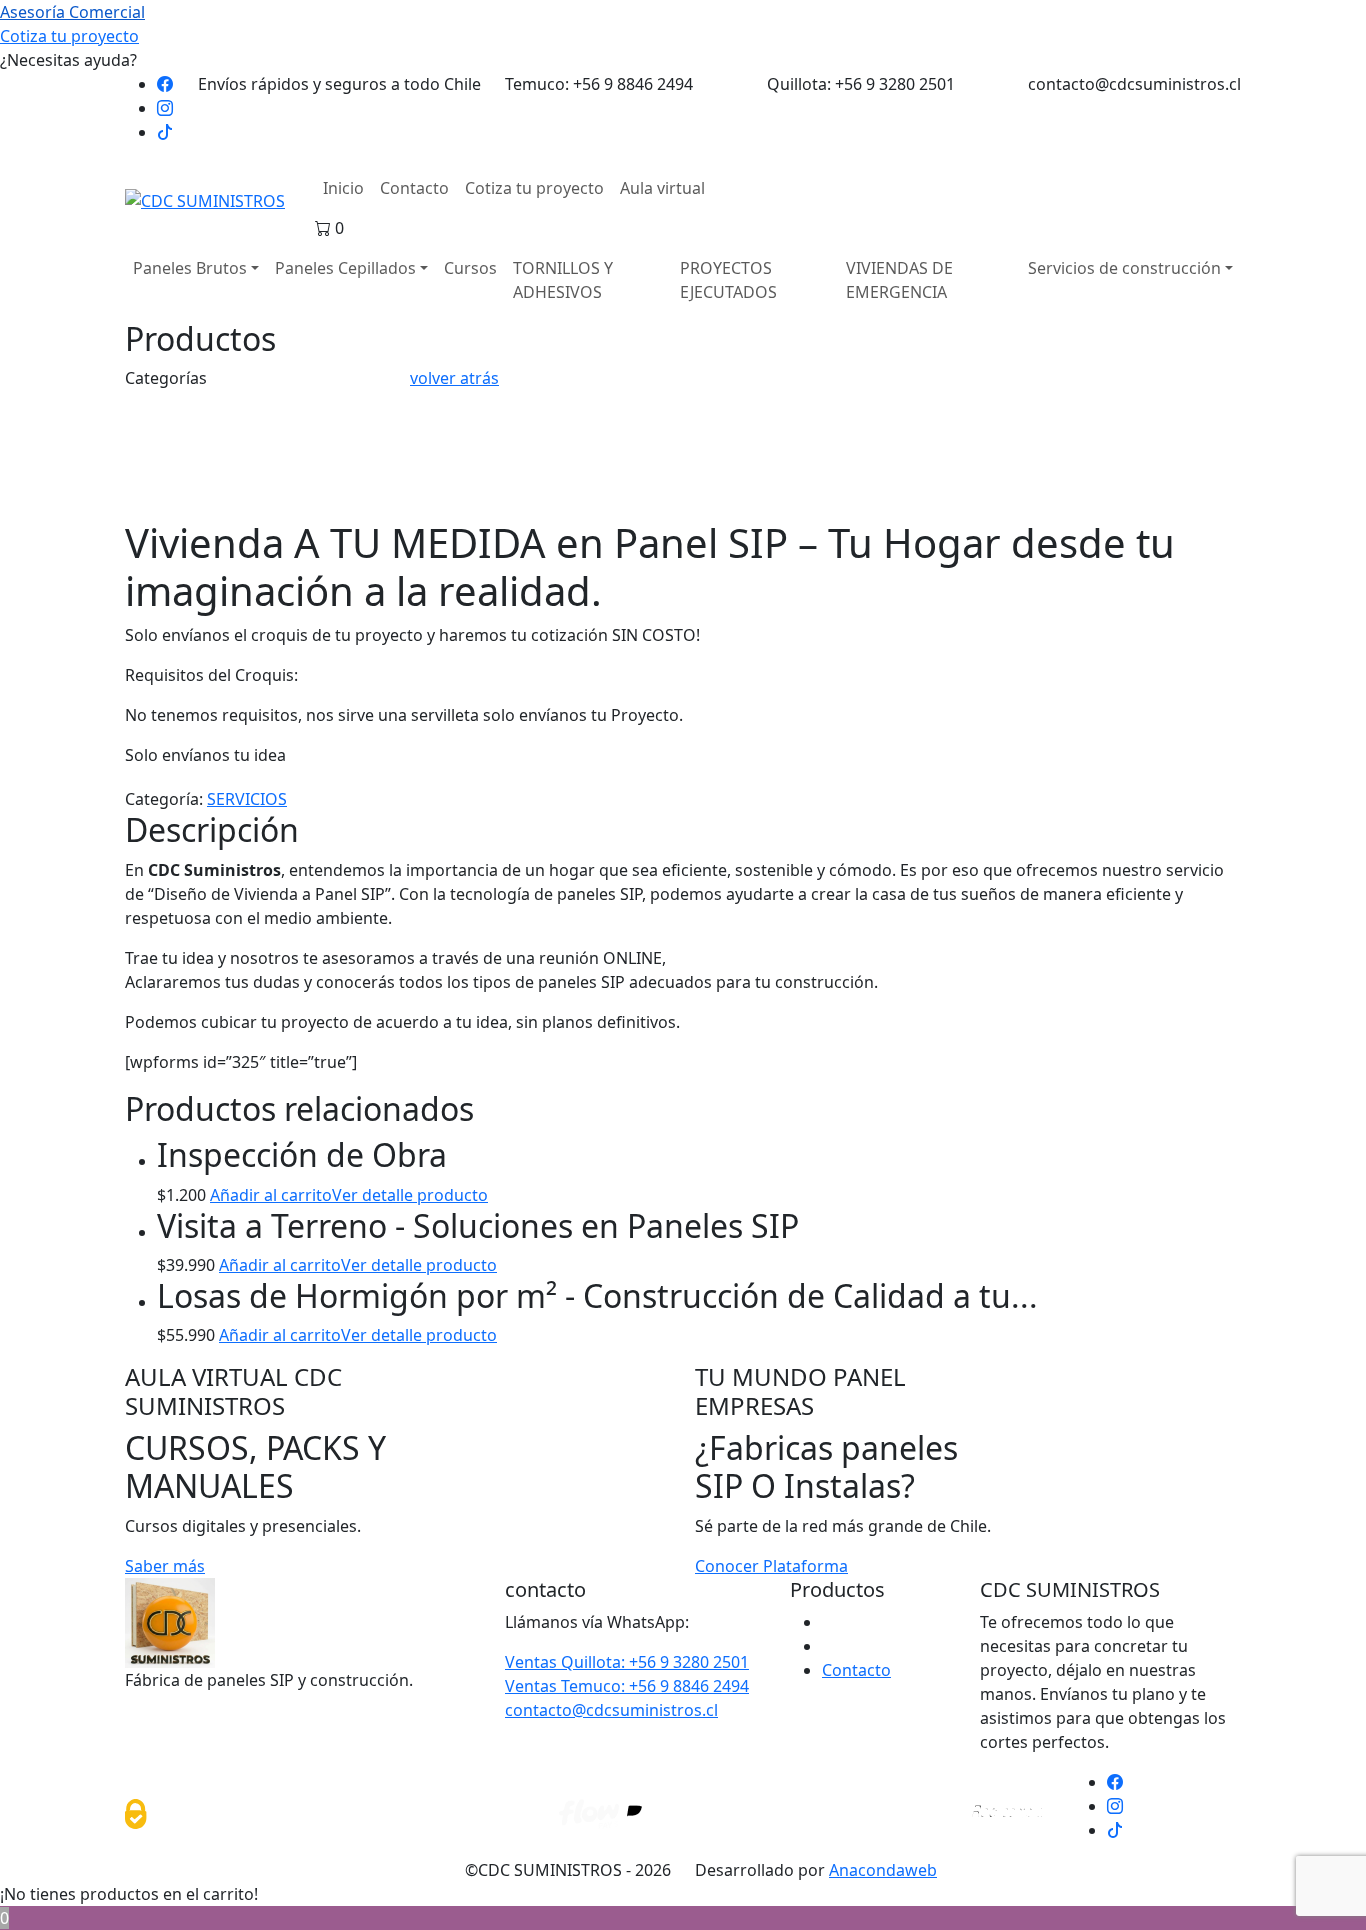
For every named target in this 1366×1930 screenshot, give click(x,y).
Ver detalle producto (410, 1195)
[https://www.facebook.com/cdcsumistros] (165, 84)
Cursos (470, 268)
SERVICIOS (247, 799)
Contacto (414, 188)
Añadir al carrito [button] (271, 1195)
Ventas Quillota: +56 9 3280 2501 (627, 1662)
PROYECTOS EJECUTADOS (728, 280)
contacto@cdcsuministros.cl (611, 1710)
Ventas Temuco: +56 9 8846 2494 (627, 1686)
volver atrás (454, 378)
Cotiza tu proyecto (534, 188)
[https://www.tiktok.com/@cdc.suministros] (165, 132)
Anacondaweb (883, 1870)
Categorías (166, 378)
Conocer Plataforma (771, 1566)
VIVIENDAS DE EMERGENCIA (899, 280)
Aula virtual (662, 188)
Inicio (343, 188)
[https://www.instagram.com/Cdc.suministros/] (165, 108)
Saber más (165, 1566)
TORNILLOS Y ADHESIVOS (563, 280)
